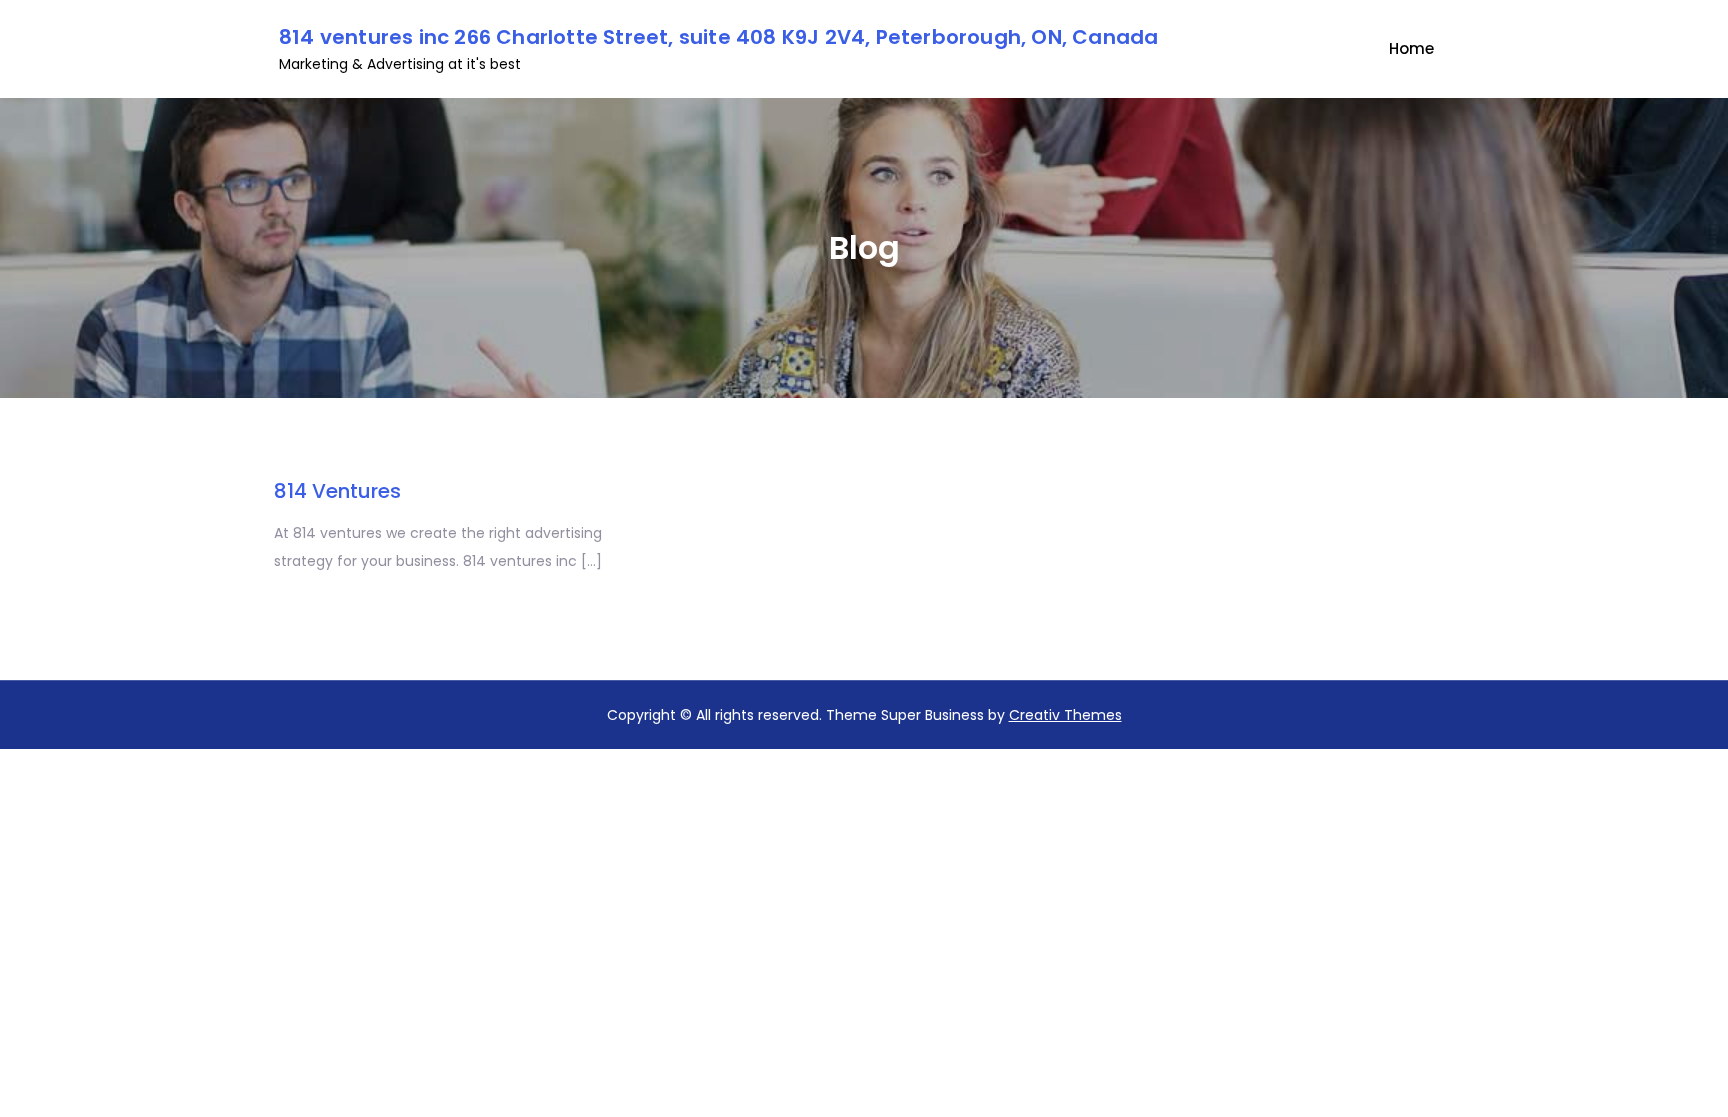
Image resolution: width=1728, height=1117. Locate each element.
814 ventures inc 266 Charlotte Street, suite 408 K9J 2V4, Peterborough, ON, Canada (718, 37)
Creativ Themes (1065, 715)
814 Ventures (337, 491)
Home (1411, 48)
